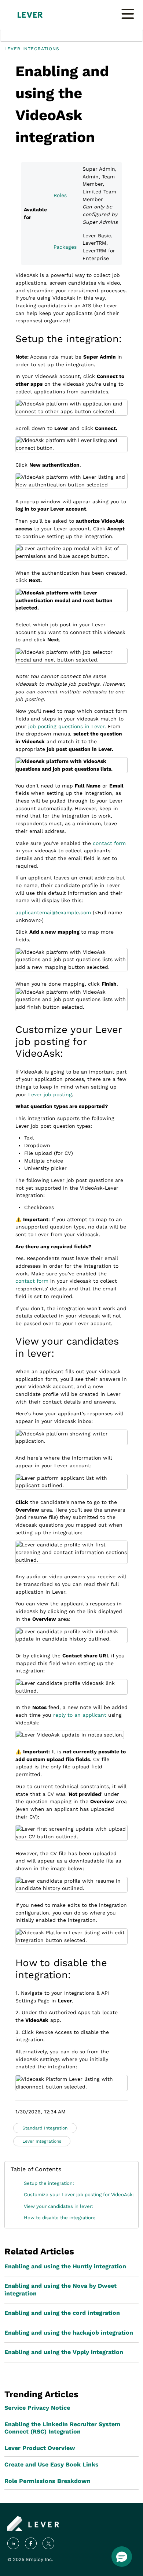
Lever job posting (50, 1094)
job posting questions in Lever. (67, 726)
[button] (122, 2557)
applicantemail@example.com (53, 912)
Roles (60, 195)
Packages (65, 247)
